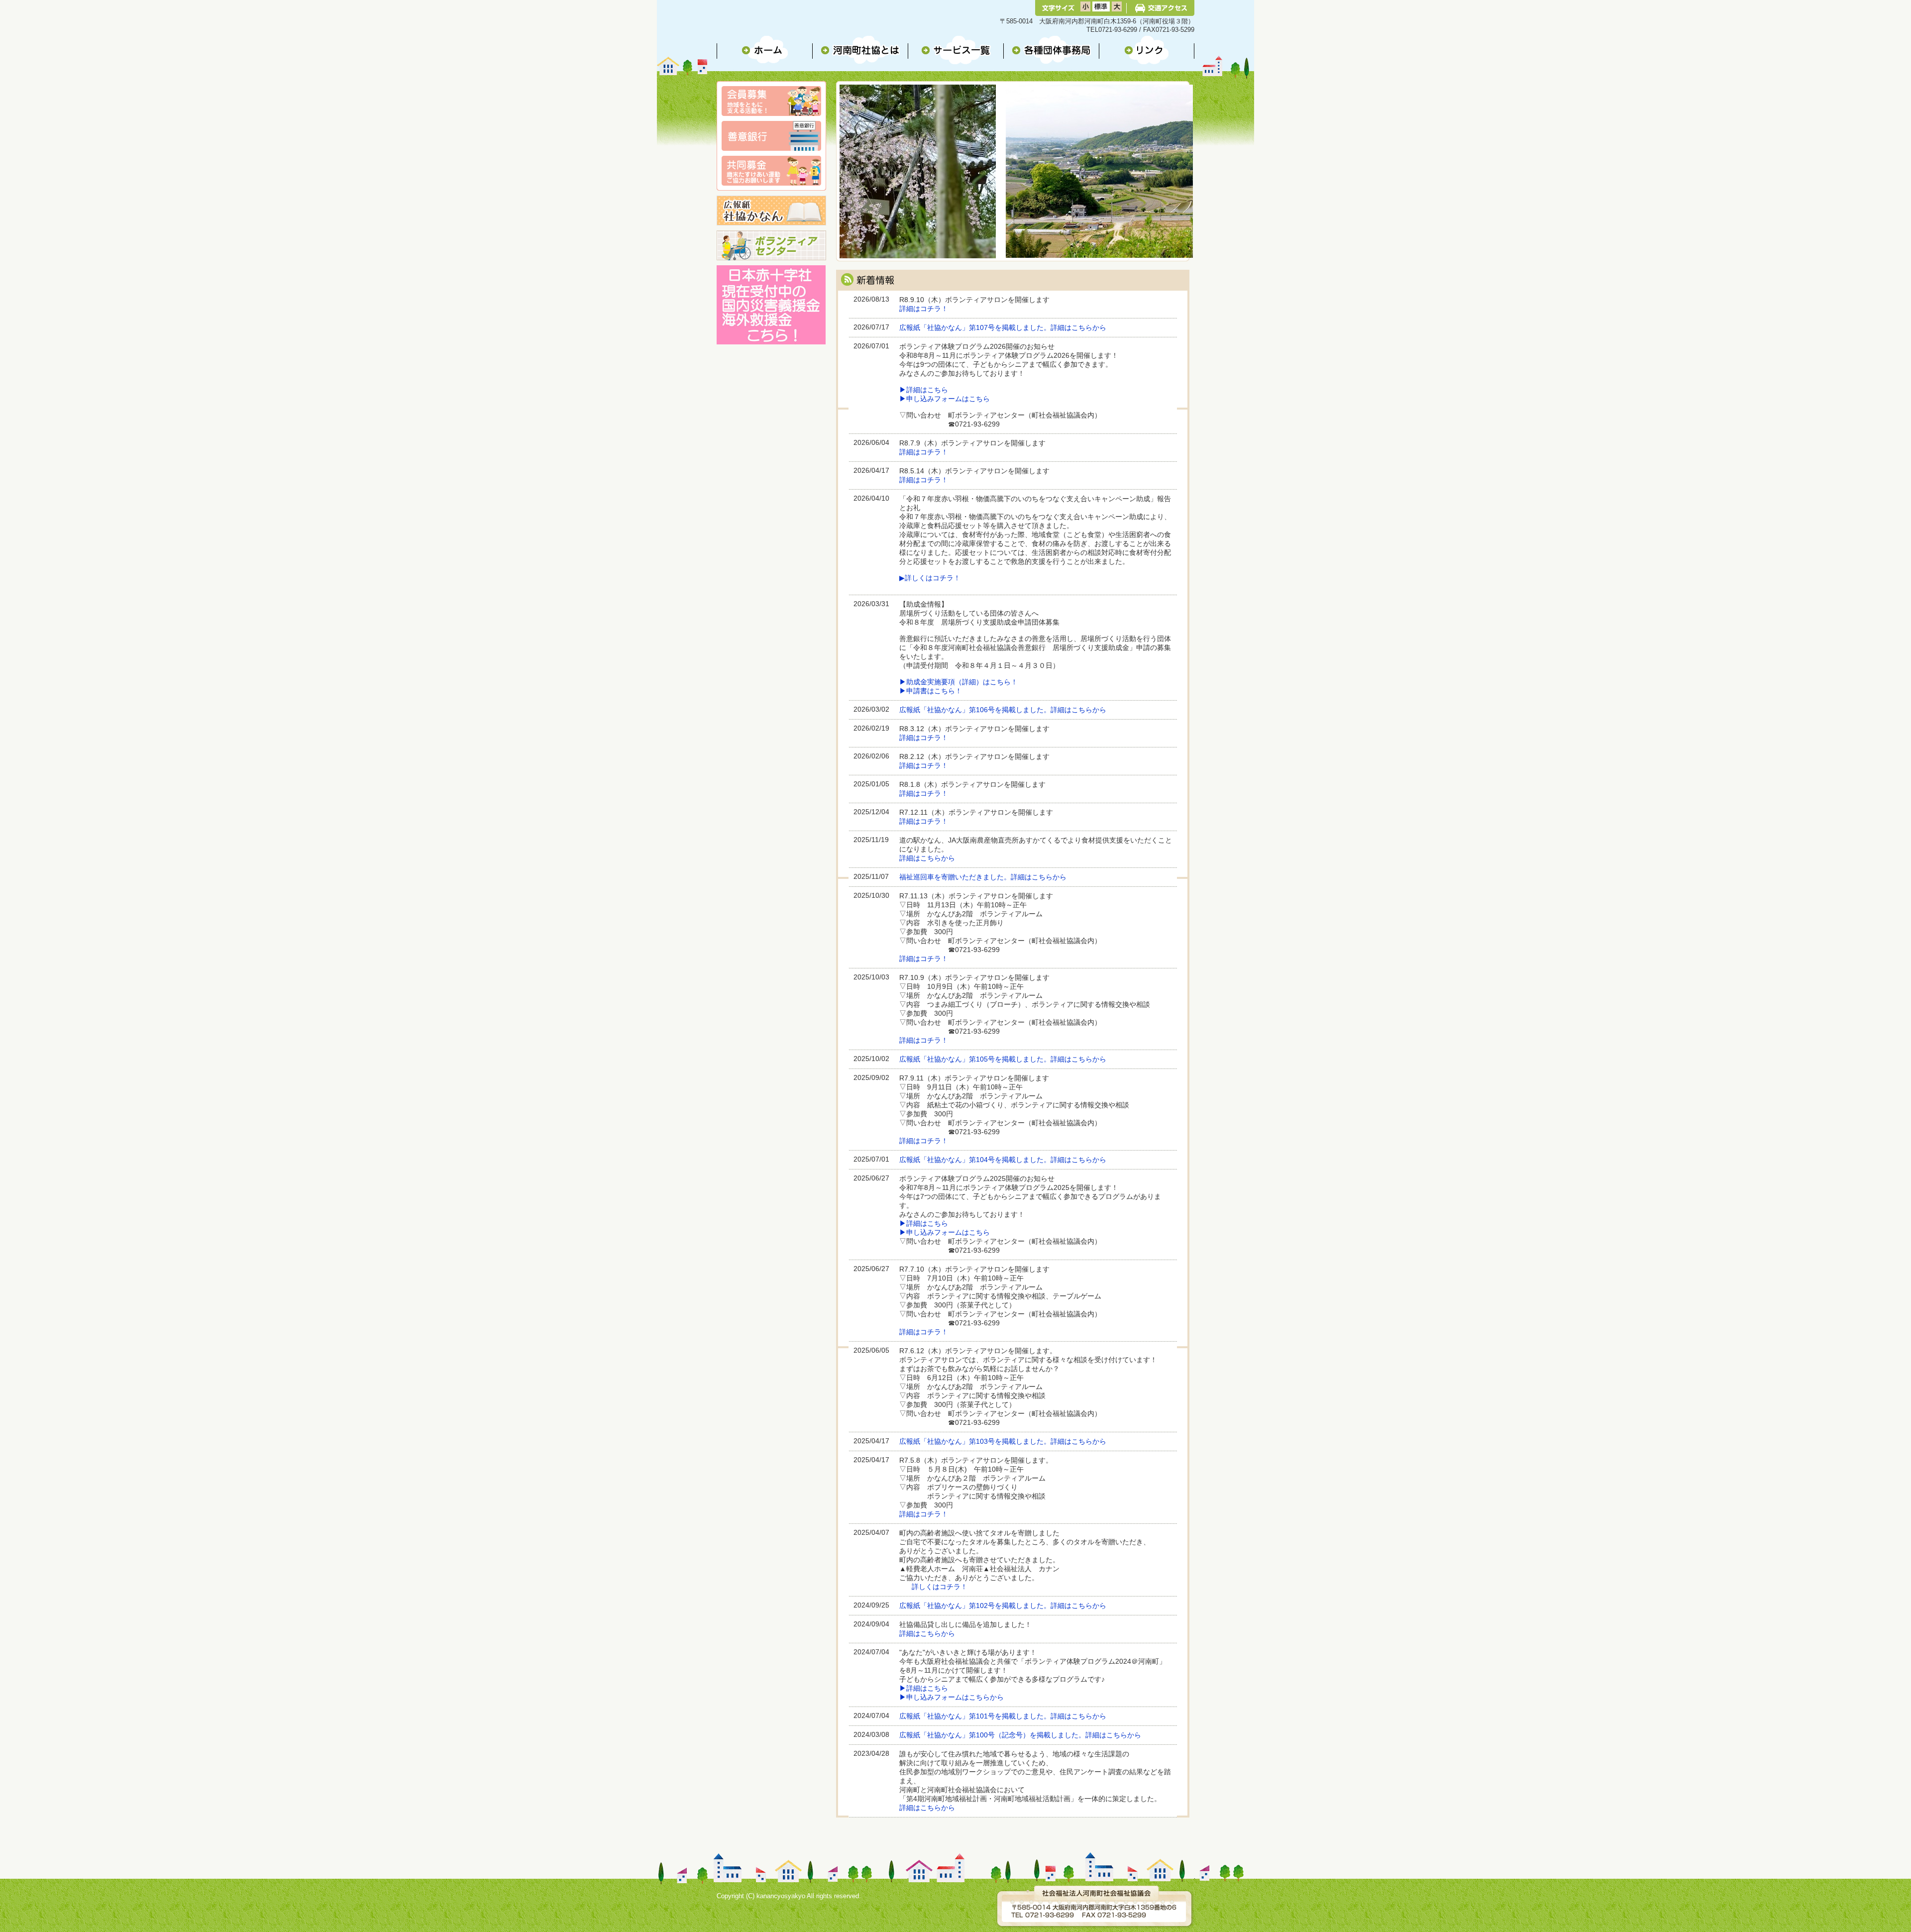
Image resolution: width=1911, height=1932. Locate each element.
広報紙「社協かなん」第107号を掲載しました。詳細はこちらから (1003, 328)
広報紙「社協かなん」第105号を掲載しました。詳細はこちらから (1003, 1059)
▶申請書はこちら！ (931, 691)
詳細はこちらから (927, 858)
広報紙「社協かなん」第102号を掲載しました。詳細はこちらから (1003, 1606)
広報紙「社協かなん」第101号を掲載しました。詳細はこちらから (1003, 1716)
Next (851, 183)
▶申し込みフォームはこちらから (952, 1697)
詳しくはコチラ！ (940, 1587)
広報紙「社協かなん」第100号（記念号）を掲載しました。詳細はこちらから (1020, 1735)
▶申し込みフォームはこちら (945, 399)
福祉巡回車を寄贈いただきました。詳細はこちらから (983, 877)
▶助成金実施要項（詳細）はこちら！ (958, 682)
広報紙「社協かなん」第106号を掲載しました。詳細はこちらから (1003, 710)
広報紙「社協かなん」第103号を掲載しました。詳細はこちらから (1003, 1442)
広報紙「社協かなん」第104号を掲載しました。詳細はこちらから (1003, 1160)
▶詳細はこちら (924, 390)
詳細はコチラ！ (924, 309)
